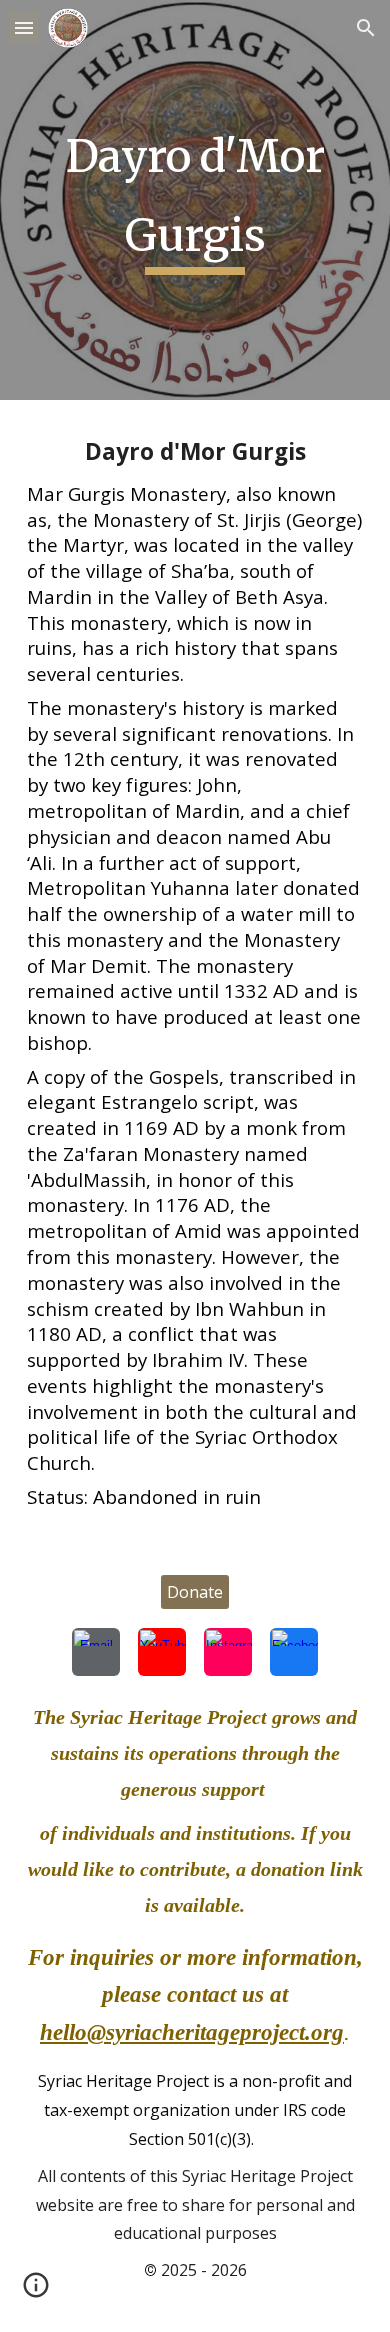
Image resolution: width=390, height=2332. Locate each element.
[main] (195, 200)
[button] (24, 27)
